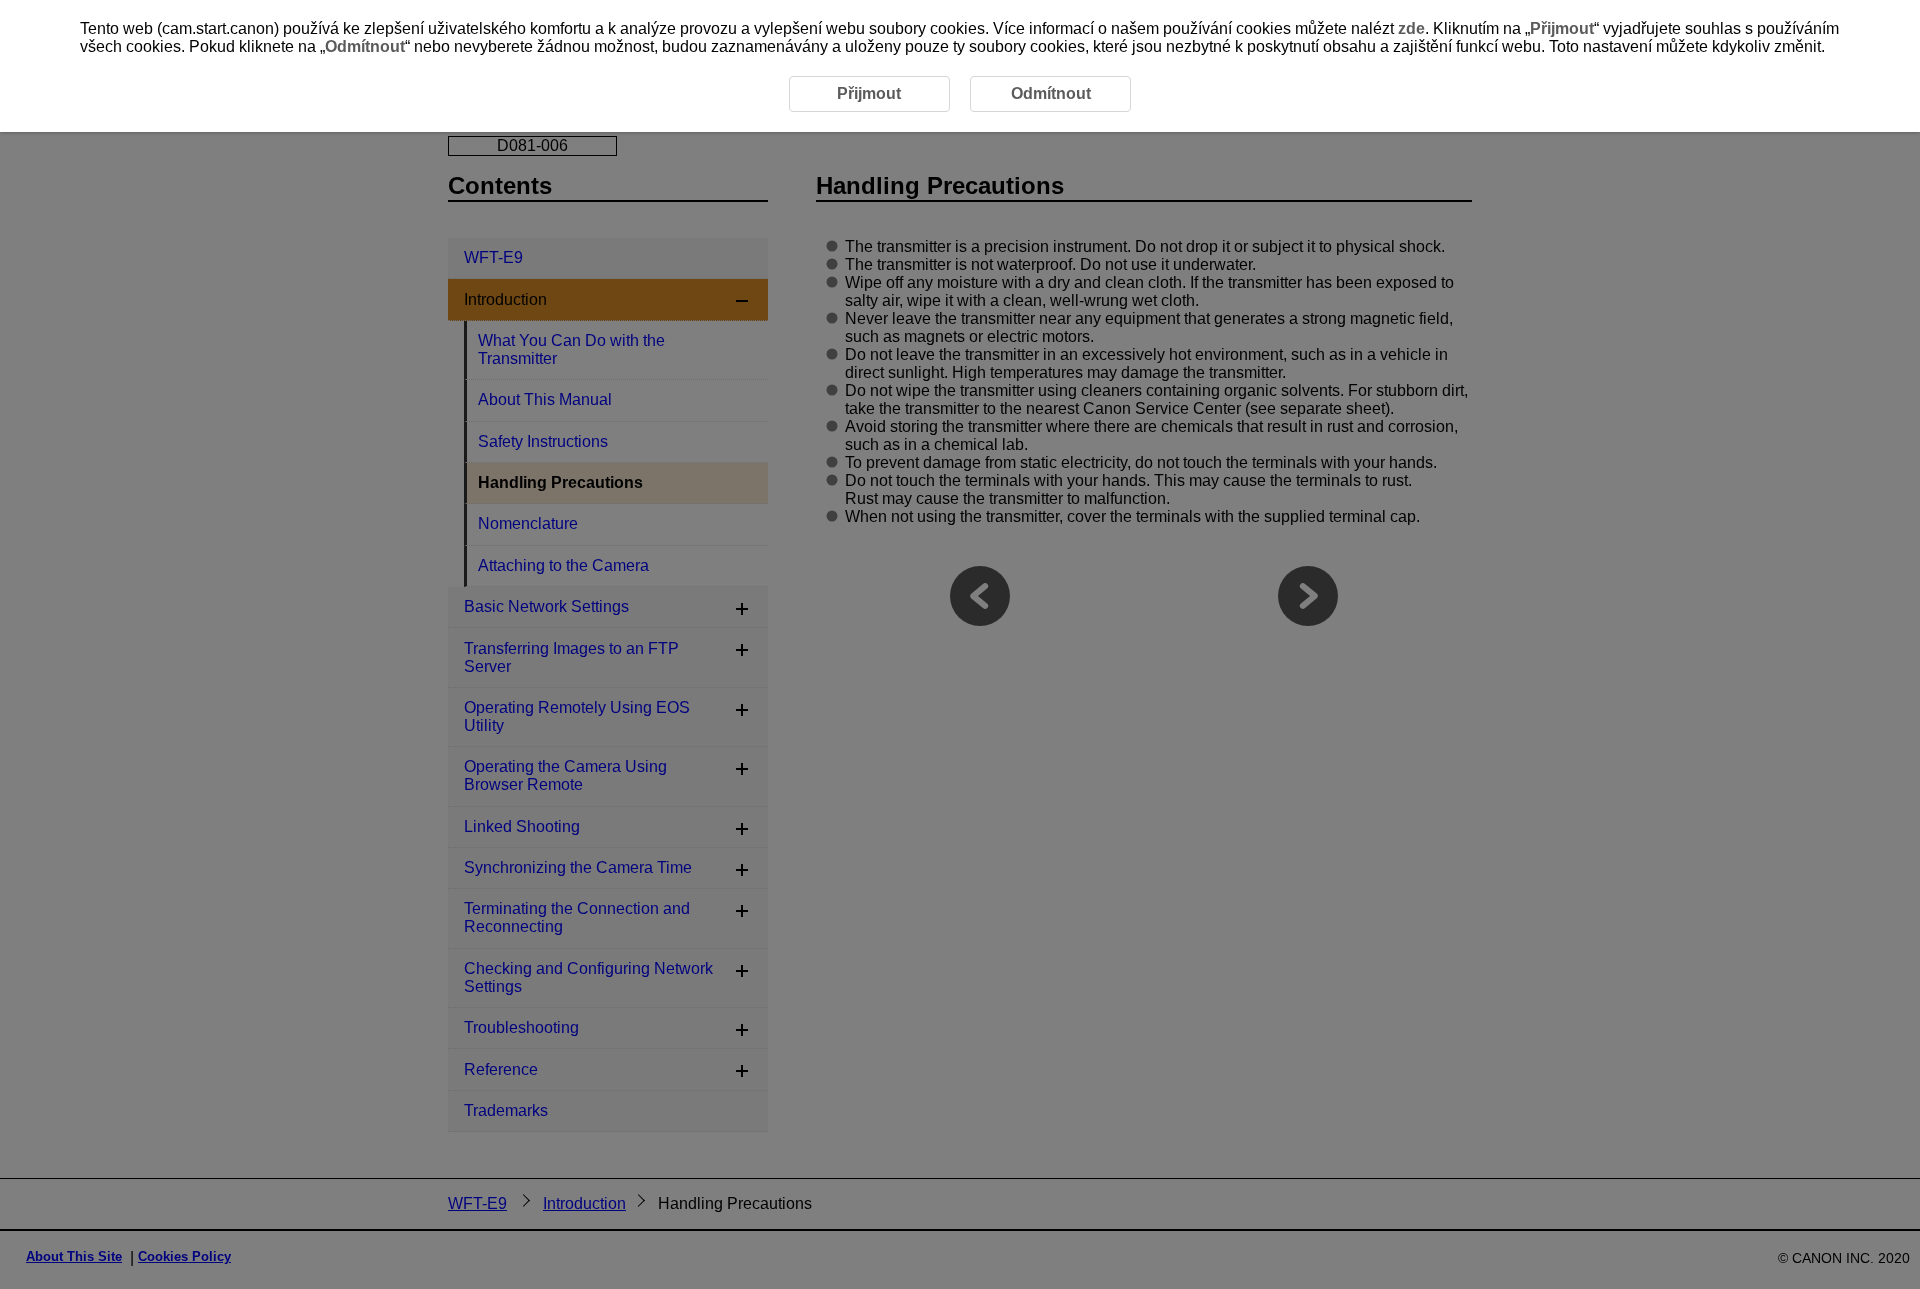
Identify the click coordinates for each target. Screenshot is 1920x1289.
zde (1411, 28)
